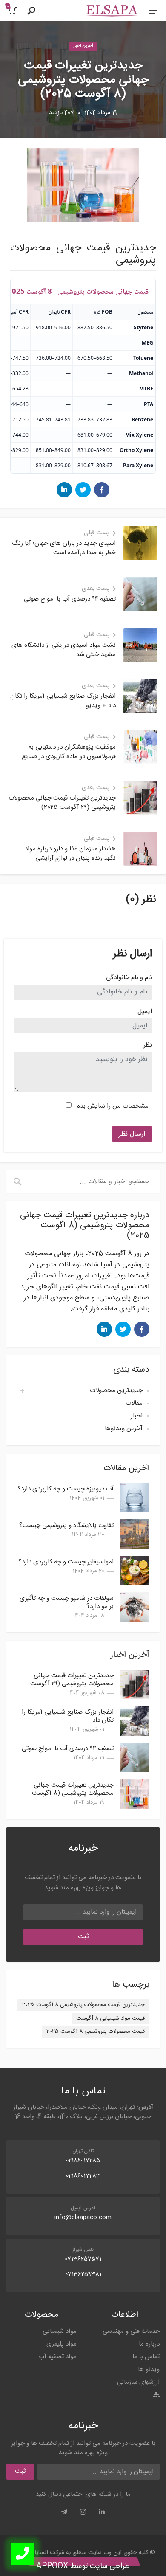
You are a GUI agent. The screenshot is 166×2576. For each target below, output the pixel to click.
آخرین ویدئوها (124, 1429)
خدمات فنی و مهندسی (131, 2331)
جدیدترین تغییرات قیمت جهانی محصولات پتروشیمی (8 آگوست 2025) (73, 1793)
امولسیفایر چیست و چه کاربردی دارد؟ (66, 1562)
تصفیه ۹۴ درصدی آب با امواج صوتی (68, 1749)
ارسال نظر (132, 1134)
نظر (148, 1045)
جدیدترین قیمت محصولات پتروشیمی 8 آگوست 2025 (83, 2005)
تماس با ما (146, 2357)
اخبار (137, 1416)
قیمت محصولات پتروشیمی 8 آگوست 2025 (96, 2032)
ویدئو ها (149, 2370)
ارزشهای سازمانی (138, 2382)
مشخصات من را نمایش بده (113, 1106)
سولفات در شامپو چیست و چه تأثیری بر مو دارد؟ (67, 1602)
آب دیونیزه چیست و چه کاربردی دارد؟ (66, 1489)
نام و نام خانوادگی (129, 978)
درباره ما (149, 2344)
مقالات (134, 1403)
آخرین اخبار (83, 46)
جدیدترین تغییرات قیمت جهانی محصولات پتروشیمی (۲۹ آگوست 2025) (72, 1684)
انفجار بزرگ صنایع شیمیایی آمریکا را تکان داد (68, 1716)
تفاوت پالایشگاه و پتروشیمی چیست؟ (66, 1525)
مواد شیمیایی (60, 2331)
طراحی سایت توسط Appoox (83, 2566)
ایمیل (145, 1012)
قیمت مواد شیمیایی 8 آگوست (110, 2018)
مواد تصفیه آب (58, 2357)
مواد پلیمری (62, 2344)
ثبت (83, 1937)
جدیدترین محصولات (116, 1390)
